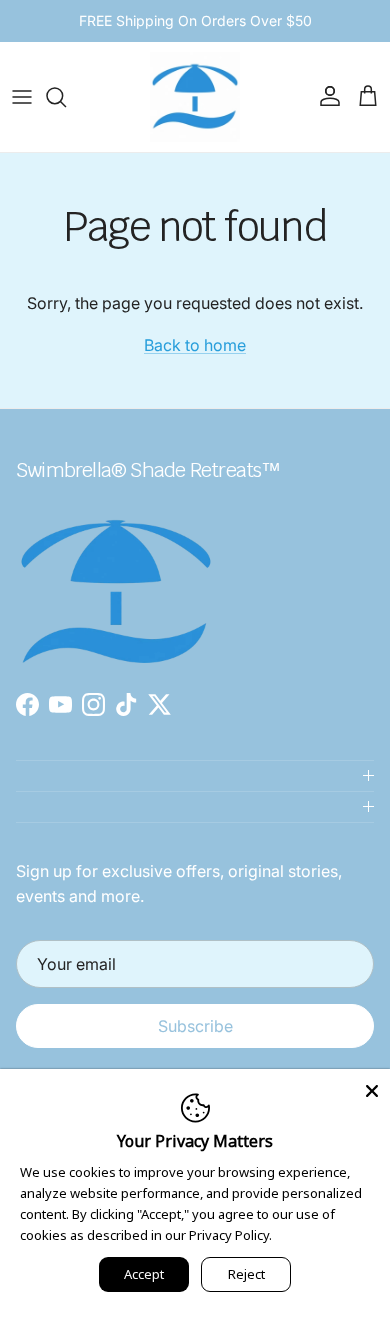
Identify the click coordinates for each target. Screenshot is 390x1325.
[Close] (372, 1087)
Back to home (195, 345)
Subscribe (195, 1026)
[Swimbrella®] (195, 97)
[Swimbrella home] (116, 505)
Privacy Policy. (230, 1235)
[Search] (66, 97)
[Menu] (22, 97)
